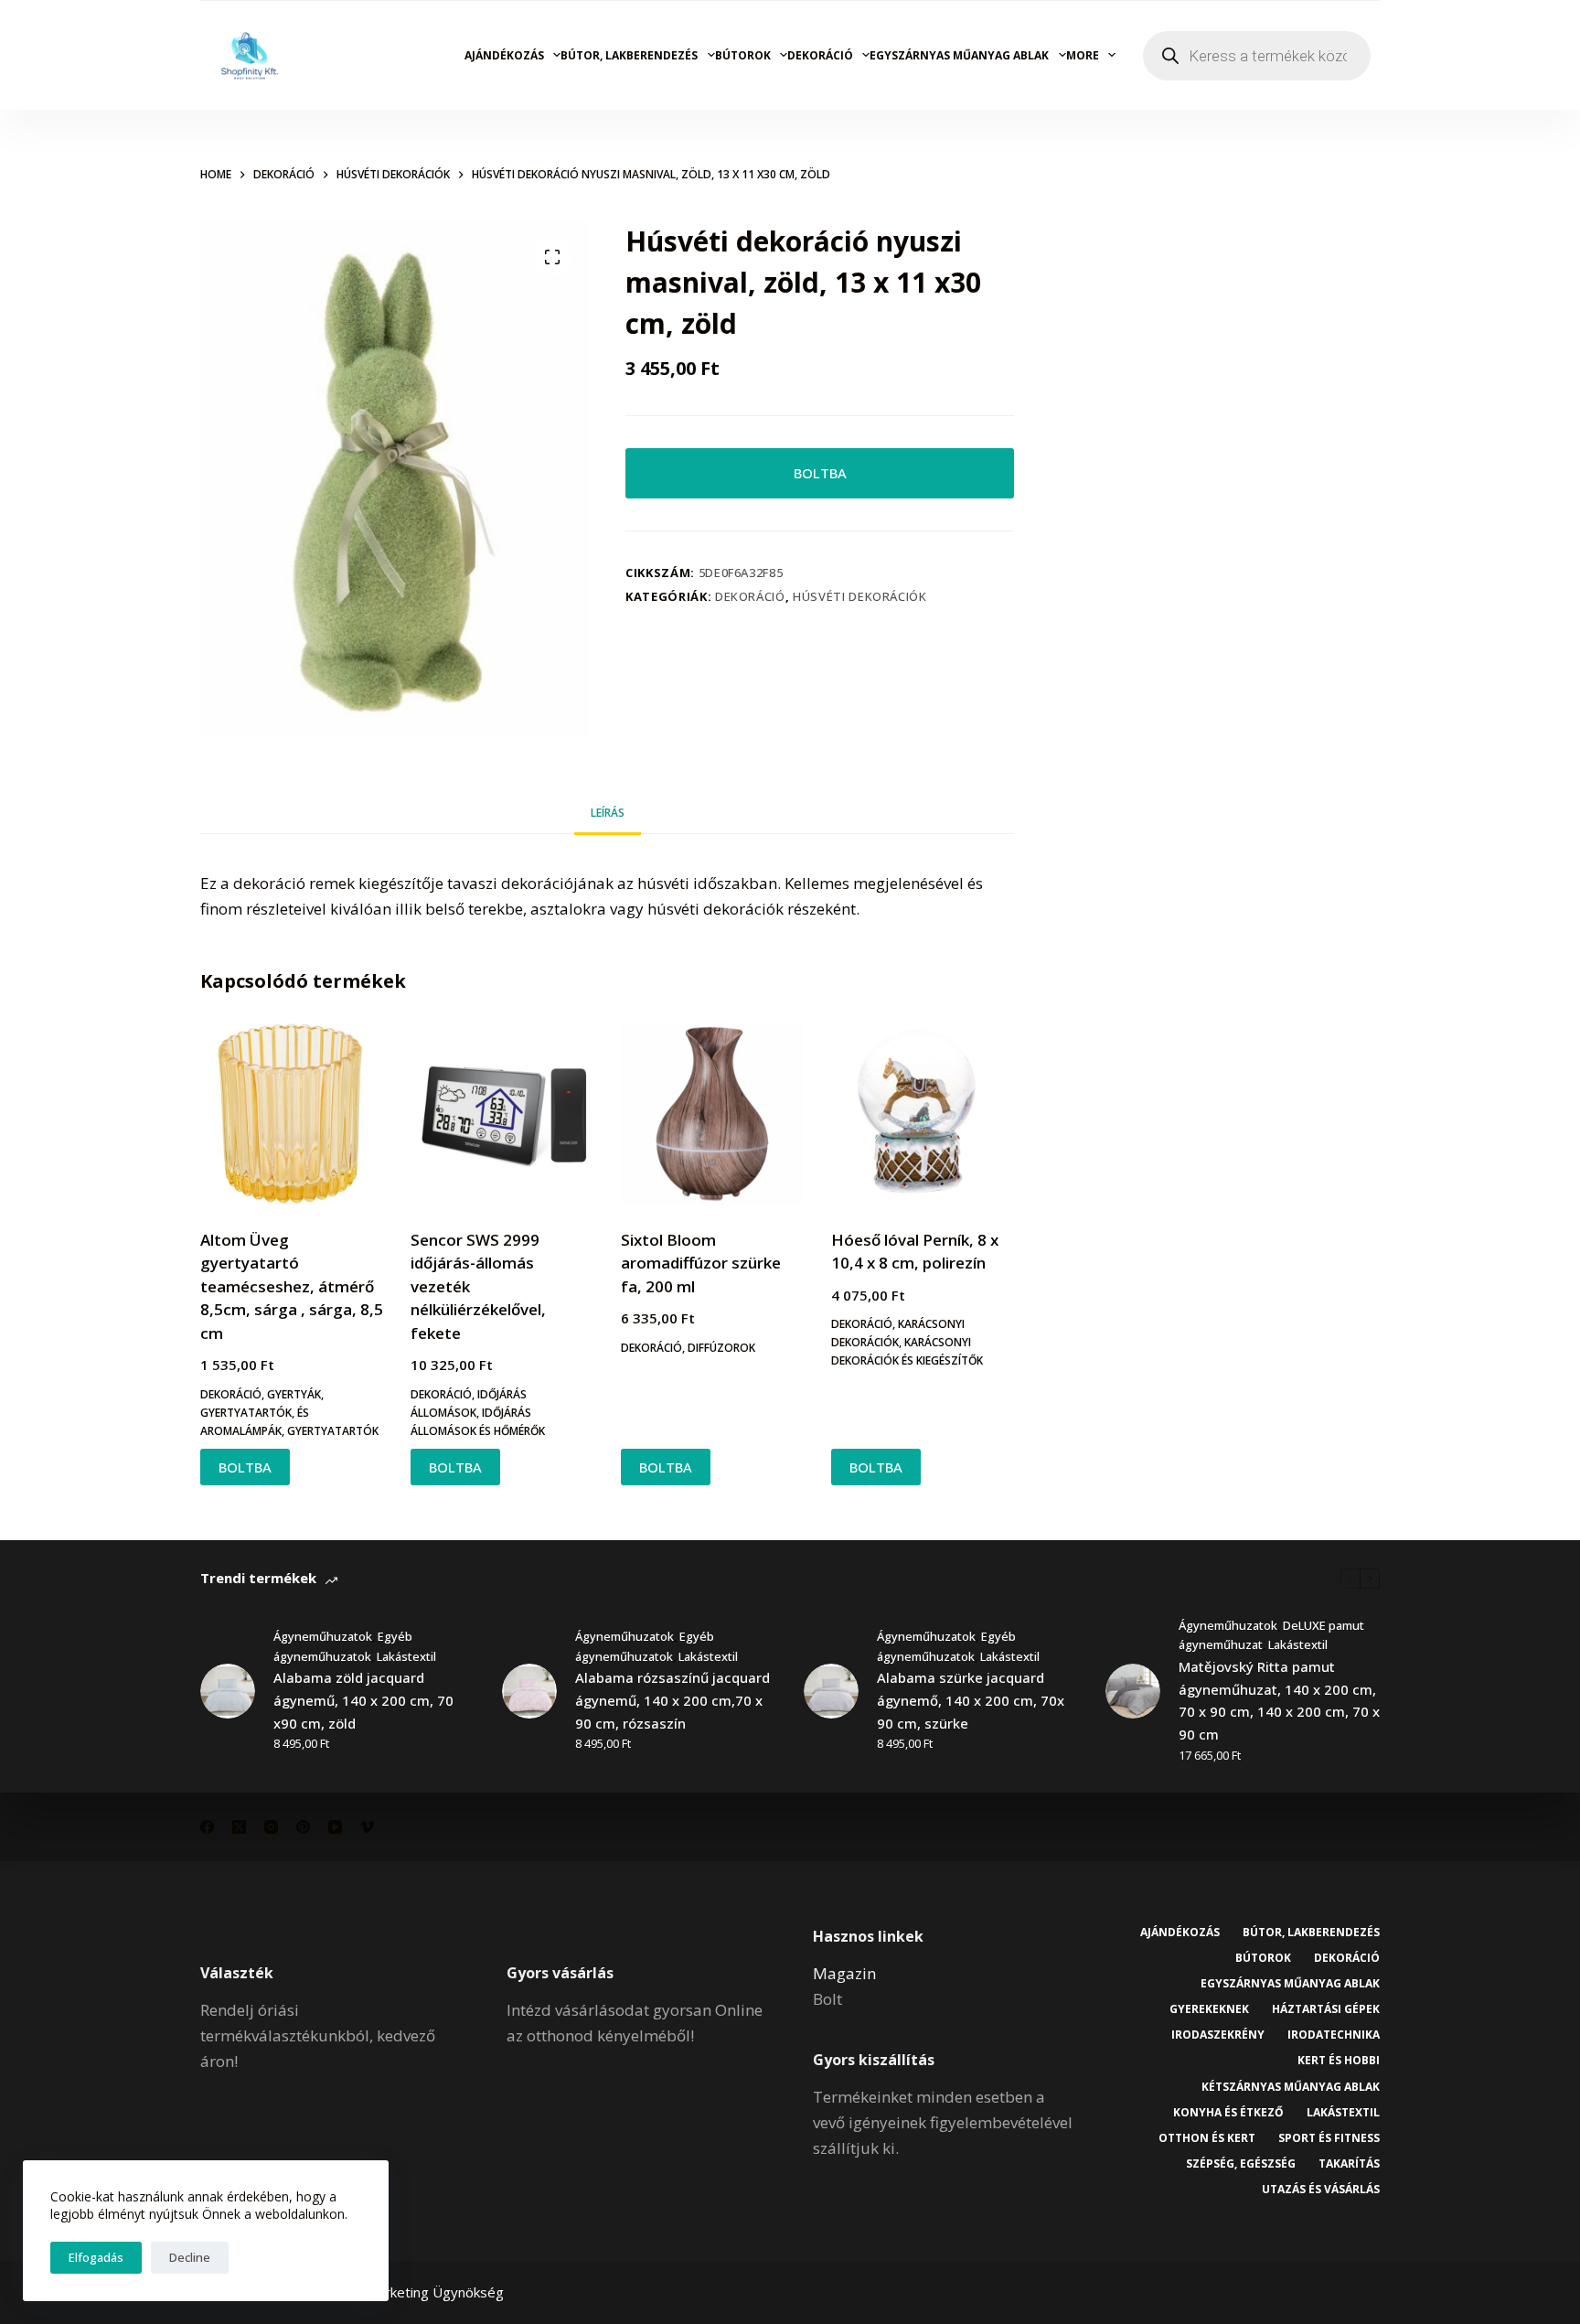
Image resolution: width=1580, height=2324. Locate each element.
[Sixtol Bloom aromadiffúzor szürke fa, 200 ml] (712, 1114)
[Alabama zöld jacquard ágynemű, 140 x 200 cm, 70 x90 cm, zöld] (228, 1691)
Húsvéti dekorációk (860, 596)
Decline (190, 2257)
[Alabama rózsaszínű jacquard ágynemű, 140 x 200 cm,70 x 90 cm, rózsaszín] (529, 1691)
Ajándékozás (504, 55)
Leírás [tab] (608, 813)
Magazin (844, 1973)
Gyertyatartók (333, 1431)
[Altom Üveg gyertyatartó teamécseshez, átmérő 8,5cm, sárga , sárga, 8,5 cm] (292, 1114)
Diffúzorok (721, 1348)
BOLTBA (820, 473)
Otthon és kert (1207, 2138)
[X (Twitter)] (239, 1827)
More (1083, 55)
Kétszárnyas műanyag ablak (1291, 2087)
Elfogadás (96, 2257)
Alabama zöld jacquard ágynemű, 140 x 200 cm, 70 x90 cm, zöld (363, 1700)
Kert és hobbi (1339, 2061)
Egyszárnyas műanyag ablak (959, 55)
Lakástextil (406, 1656)
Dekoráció (820, 55)
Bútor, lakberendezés (629, 55)
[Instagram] (271, 1827)
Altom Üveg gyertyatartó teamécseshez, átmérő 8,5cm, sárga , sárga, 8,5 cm (292, 1286)
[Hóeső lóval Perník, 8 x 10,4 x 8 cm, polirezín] (923, 1114)
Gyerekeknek (1209, 2009)
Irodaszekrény (1218, 2035)
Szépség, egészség (1241, 2164)
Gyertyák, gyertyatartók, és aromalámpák (262, 1413)
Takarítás (1349, 2164)
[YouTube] (335, 1827)
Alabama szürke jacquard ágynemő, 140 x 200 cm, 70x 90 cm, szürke (971, 1700)
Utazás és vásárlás (1321, 2190)
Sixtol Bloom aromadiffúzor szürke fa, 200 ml (701, 1263)
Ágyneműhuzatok (323, 1636)
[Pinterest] (303, 1827)
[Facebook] (207, 1827)
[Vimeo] (367, 1827)
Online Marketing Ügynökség (413, 2292)
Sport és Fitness (1329, 2138)
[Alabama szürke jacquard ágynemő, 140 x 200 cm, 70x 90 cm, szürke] (831, 1691)
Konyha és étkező (1228, 2113)
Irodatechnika (1334, 2035)
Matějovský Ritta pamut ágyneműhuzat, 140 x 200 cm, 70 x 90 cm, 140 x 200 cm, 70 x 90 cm (1279, 1700)
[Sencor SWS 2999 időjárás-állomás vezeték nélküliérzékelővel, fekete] (502, 1114)
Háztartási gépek (1326, 2009)
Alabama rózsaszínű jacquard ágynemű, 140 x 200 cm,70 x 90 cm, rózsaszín (673, 1700)
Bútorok (743, 55)
